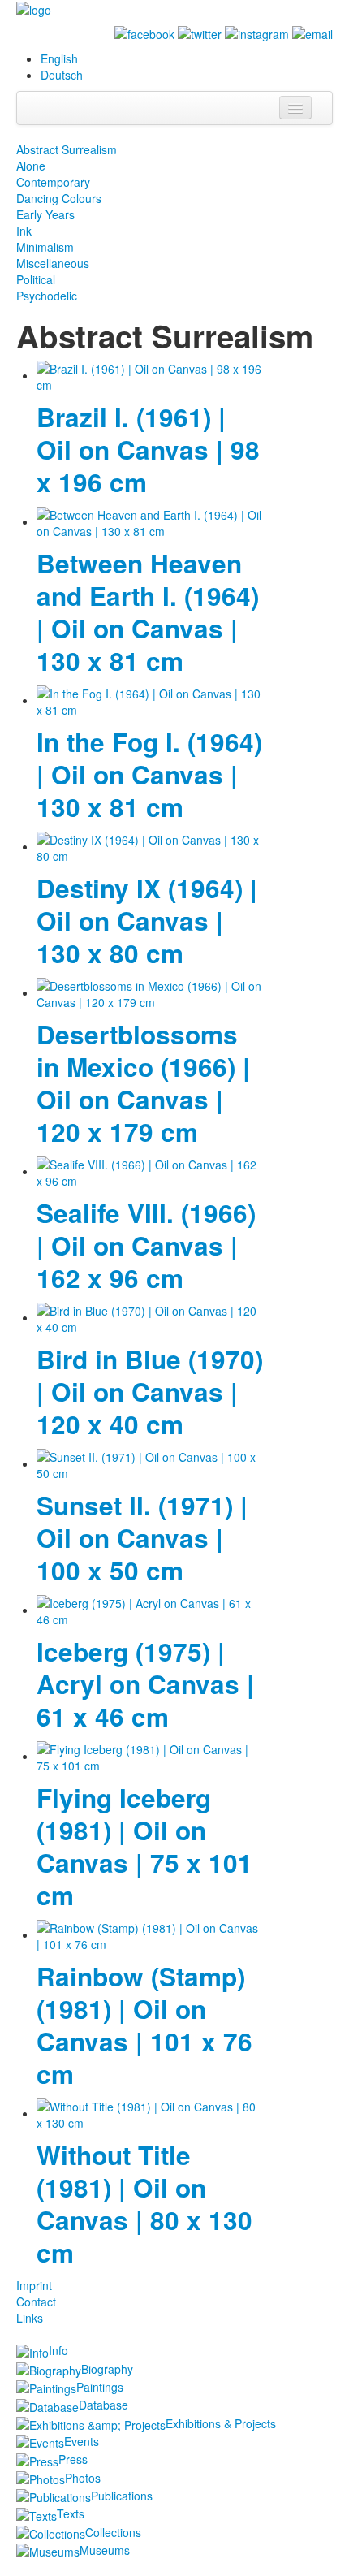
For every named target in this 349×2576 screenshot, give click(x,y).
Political (36, 279)
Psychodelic (47, 296)
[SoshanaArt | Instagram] (257, 32)
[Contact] (312, 32)
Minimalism (45, 247)
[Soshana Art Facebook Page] (144, 32)
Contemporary (53, 182)
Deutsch (62, 75)
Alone (31, 166)
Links (30, 2318)
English (59, 58)
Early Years (45, 214)
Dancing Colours (59, 198)
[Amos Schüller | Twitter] (200, 32)
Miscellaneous (53, 263)
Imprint (34, 2285)
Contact (36, 2302)
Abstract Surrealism (67, 149)
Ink (24, 231)
